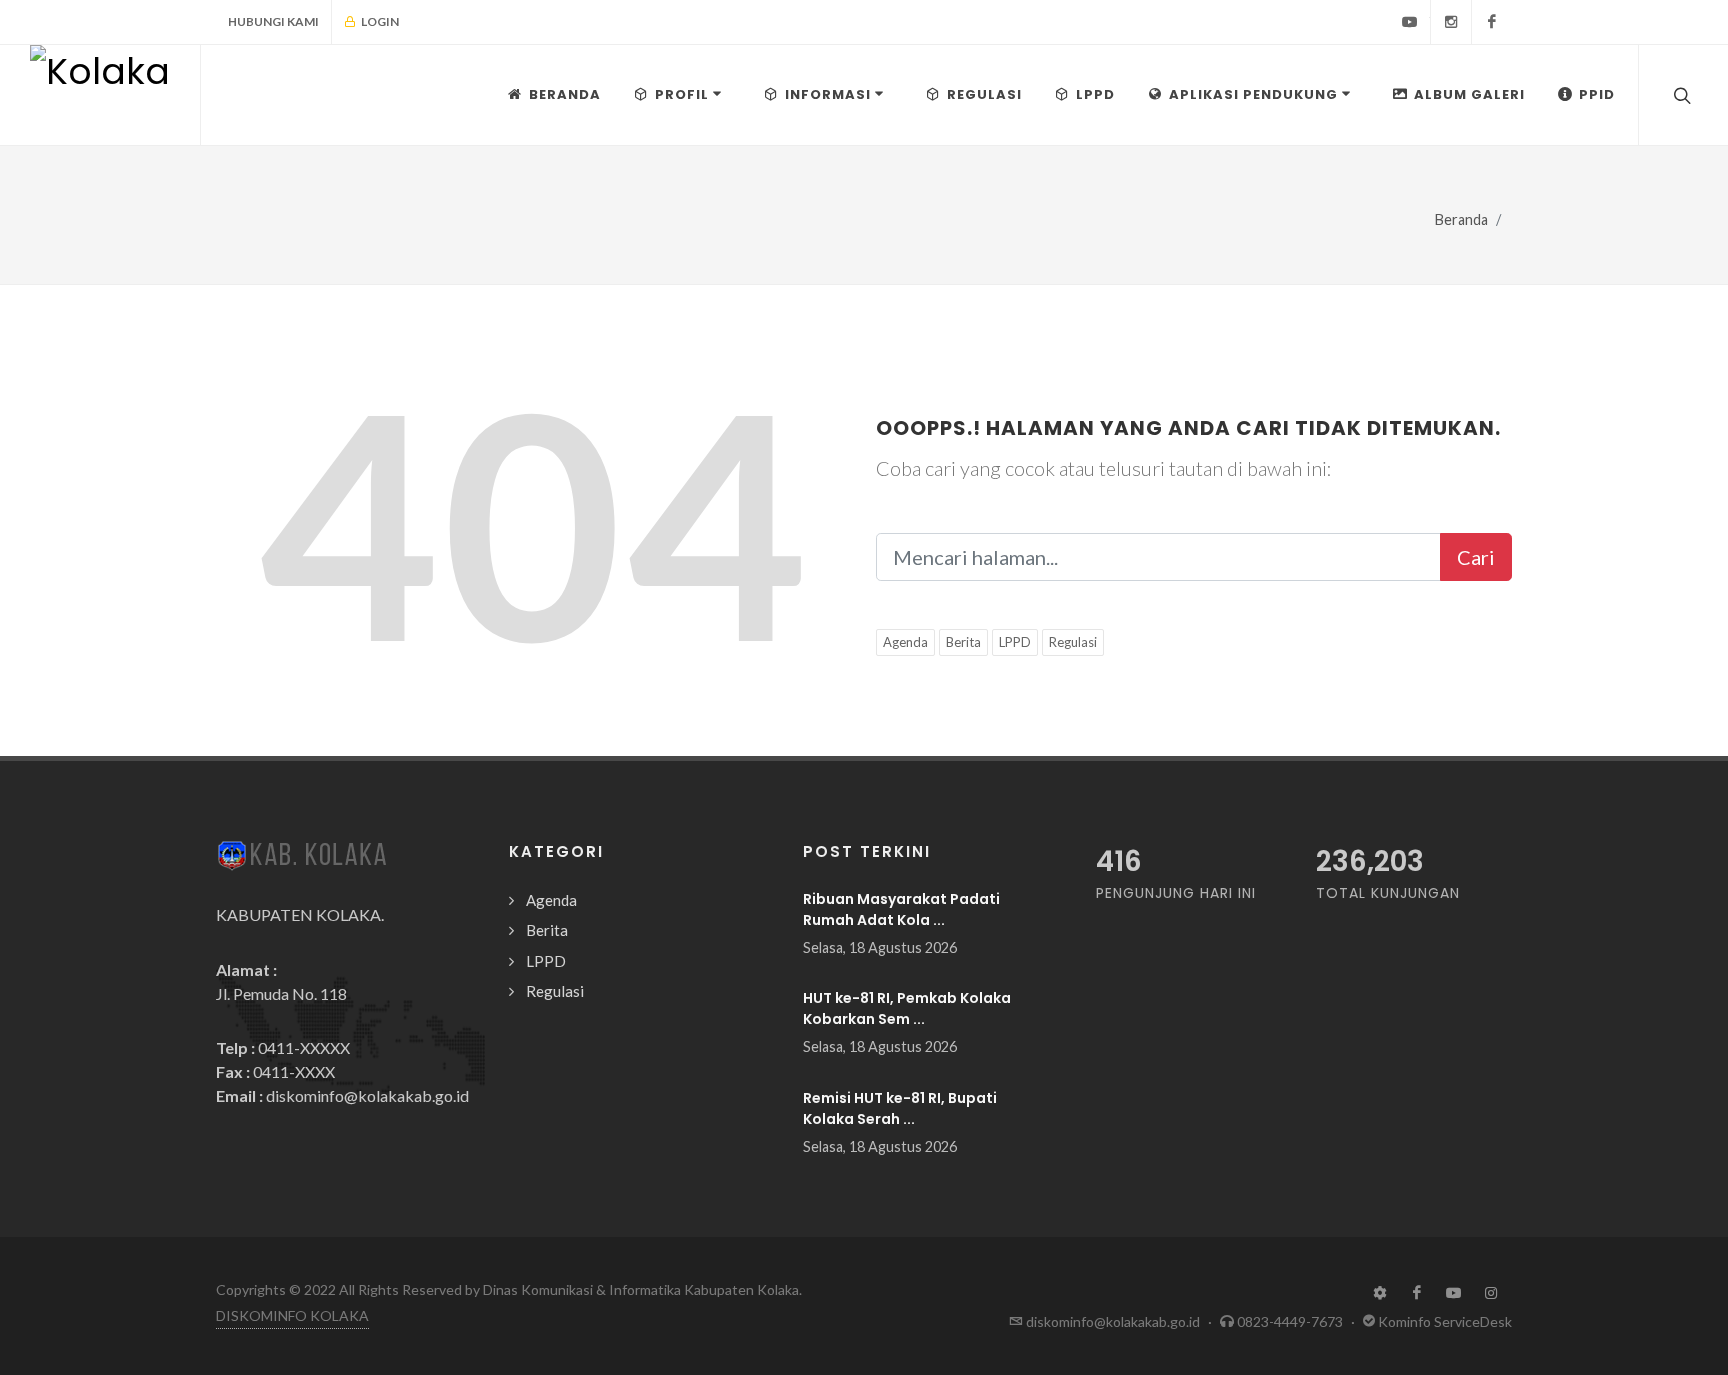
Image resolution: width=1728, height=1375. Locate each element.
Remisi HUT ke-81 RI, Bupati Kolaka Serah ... (900, 1108)
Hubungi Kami (273, 21)
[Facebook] (1492, 22)
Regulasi (1073, 642)
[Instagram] (1451, 22)
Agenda (905, 642)
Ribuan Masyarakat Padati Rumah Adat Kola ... (901, 909)
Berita (963, 642)
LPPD (1015, 642)
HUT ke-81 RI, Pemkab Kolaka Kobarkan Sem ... (907, 1008)
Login (379, 21)
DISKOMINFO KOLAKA (292, 1315)
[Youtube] (1410, 22)
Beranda (1461, 219)
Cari (1476, 557)
